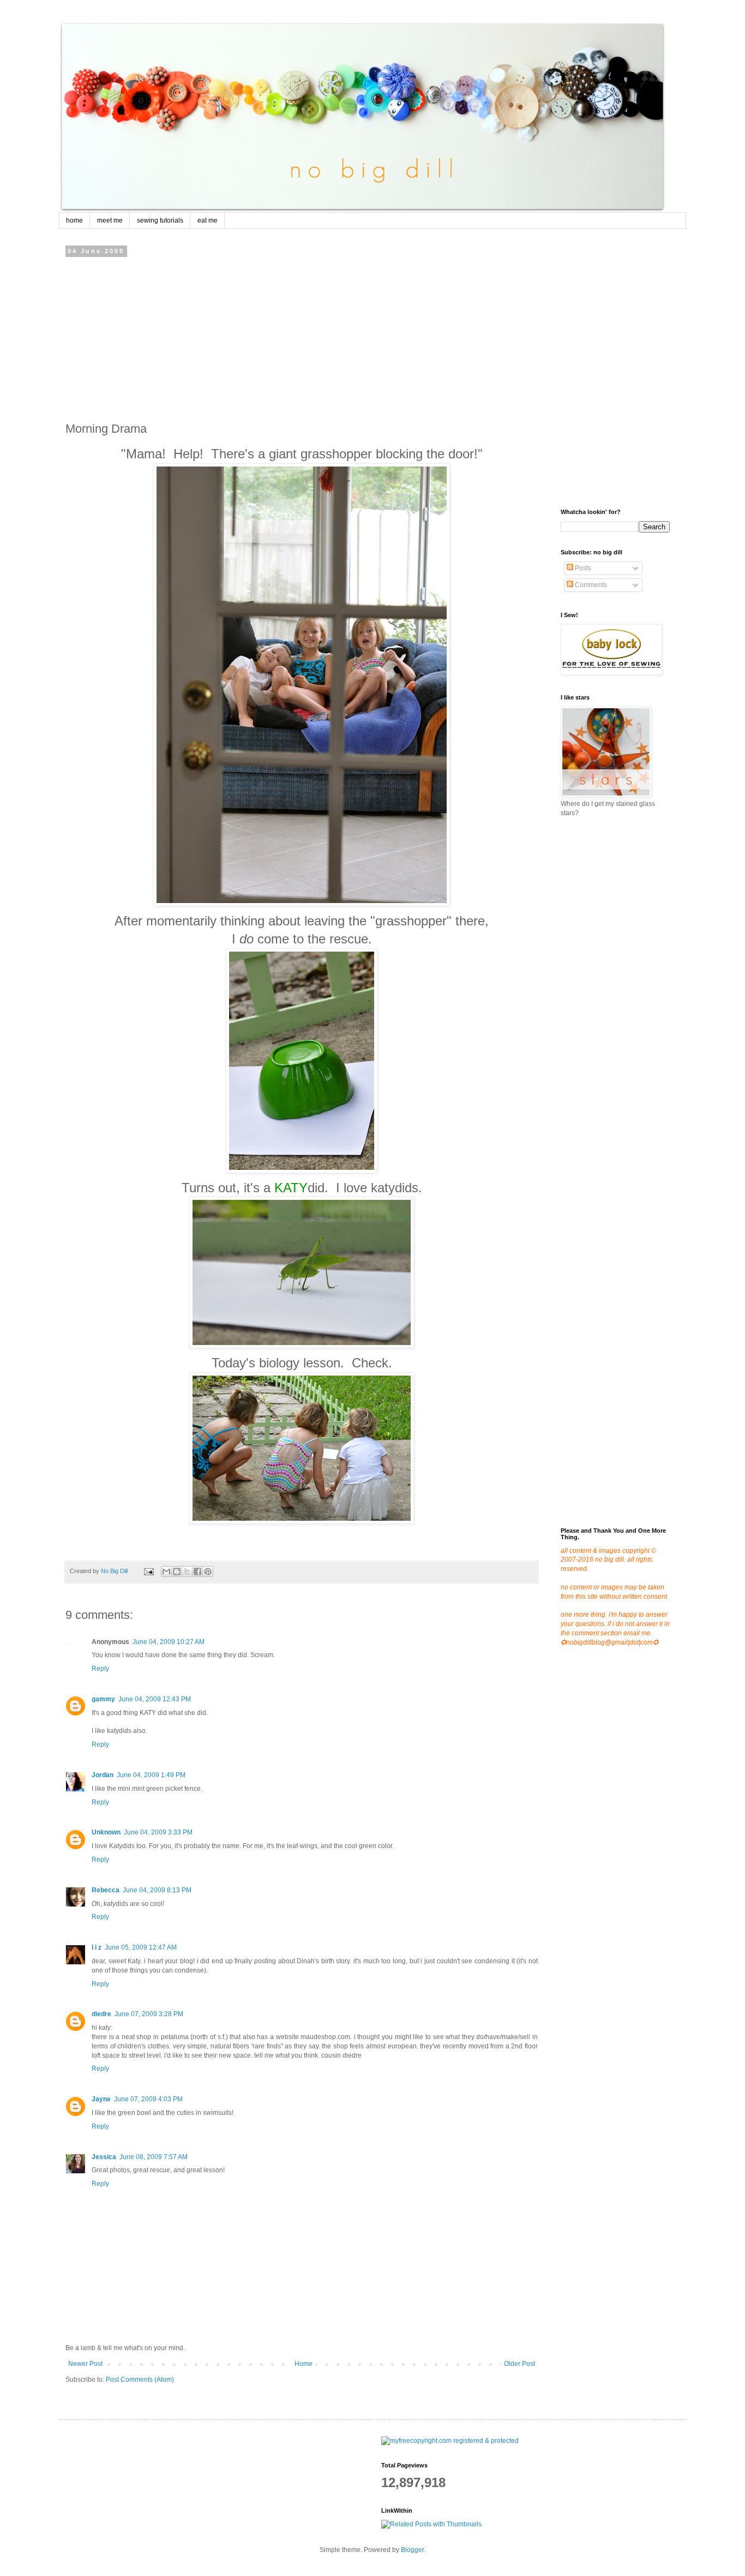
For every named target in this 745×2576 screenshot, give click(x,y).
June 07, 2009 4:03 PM (148, 2099)
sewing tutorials (160, 220)
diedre (101, 2014)
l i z (97, 1947)
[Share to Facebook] (197, 1571)
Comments (590, 585)
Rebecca (106, 1890)
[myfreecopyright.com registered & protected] (450, 2441)
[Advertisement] (302, 336)
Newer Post (85, 2364)
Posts (582, 568)
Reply (100, 1669)
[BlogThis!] (177, 1571)
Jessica (104, 2157)
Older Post (519, 2364)
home (74, 220)
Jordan (103, 1775)
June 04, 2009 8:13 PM (157, 1890)
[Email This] (166, 1571)
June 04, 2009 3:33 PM (158, 1832)
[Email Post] (148, 1571)
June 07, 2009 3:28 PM (149, 2014)
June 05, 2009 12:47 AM (141, 1947)
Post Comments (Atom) (140, 2380)
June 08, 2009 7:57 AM (154, 2157)
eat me (208, 220)
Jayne (101, 2099)
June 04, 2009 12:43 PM (155, 1699)
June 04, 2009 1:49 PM (151, 1775)
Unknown (106, 1832)
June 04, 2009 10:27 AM (169, 1642)
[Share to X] (187, 1571)
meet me (110, 220)
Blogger (412, 2550)
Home (304, 2364)
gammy (103, 1699)
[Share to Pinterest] (208, 1571)
